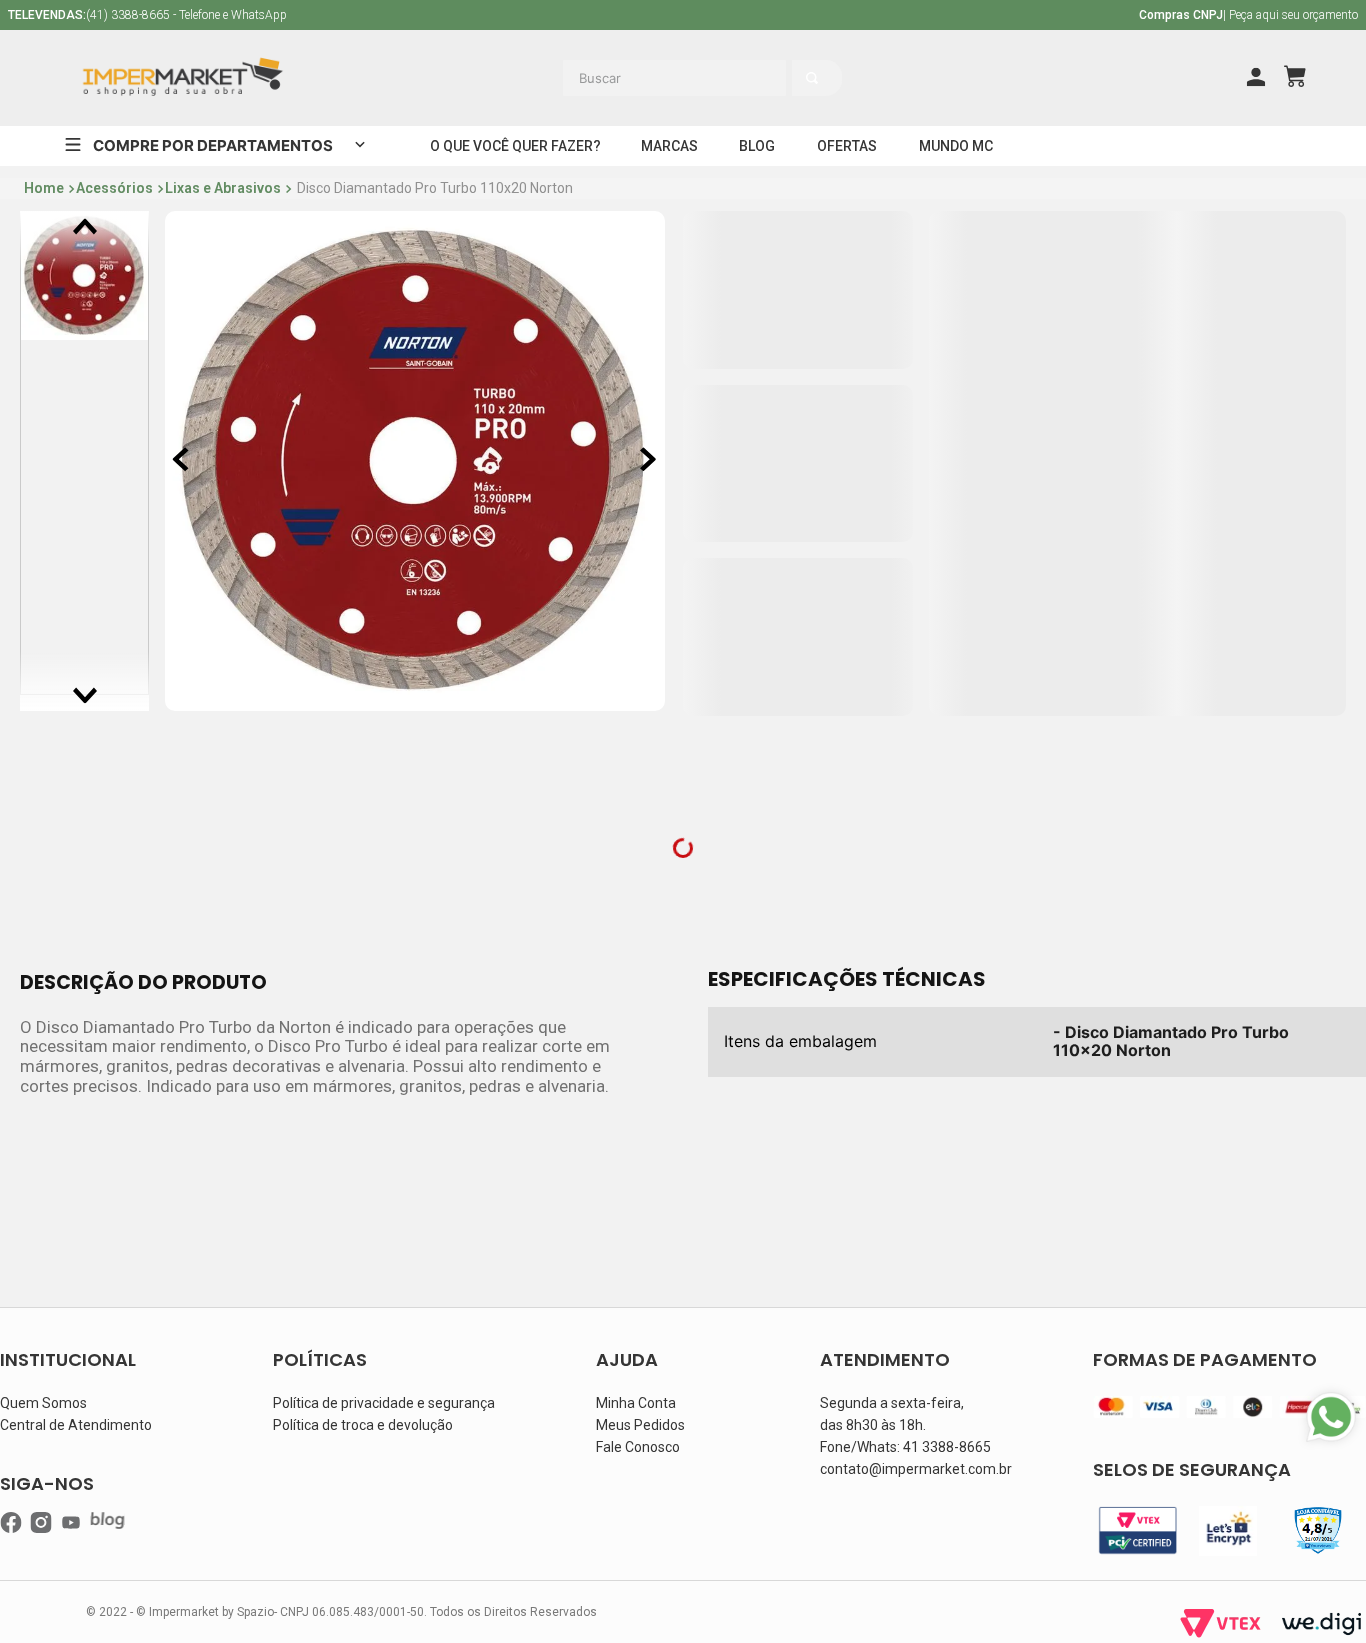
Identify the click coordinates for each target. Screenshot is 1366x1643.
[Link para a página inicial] (44, 188)
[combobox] (762, 78)
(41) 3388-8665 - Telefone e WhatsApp (147, 15)
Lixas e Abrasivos (223, 188)
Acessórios (114, 188)
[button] (515, 146)
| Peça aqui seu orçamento (1248, 15)
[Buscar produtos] (944, 78)
